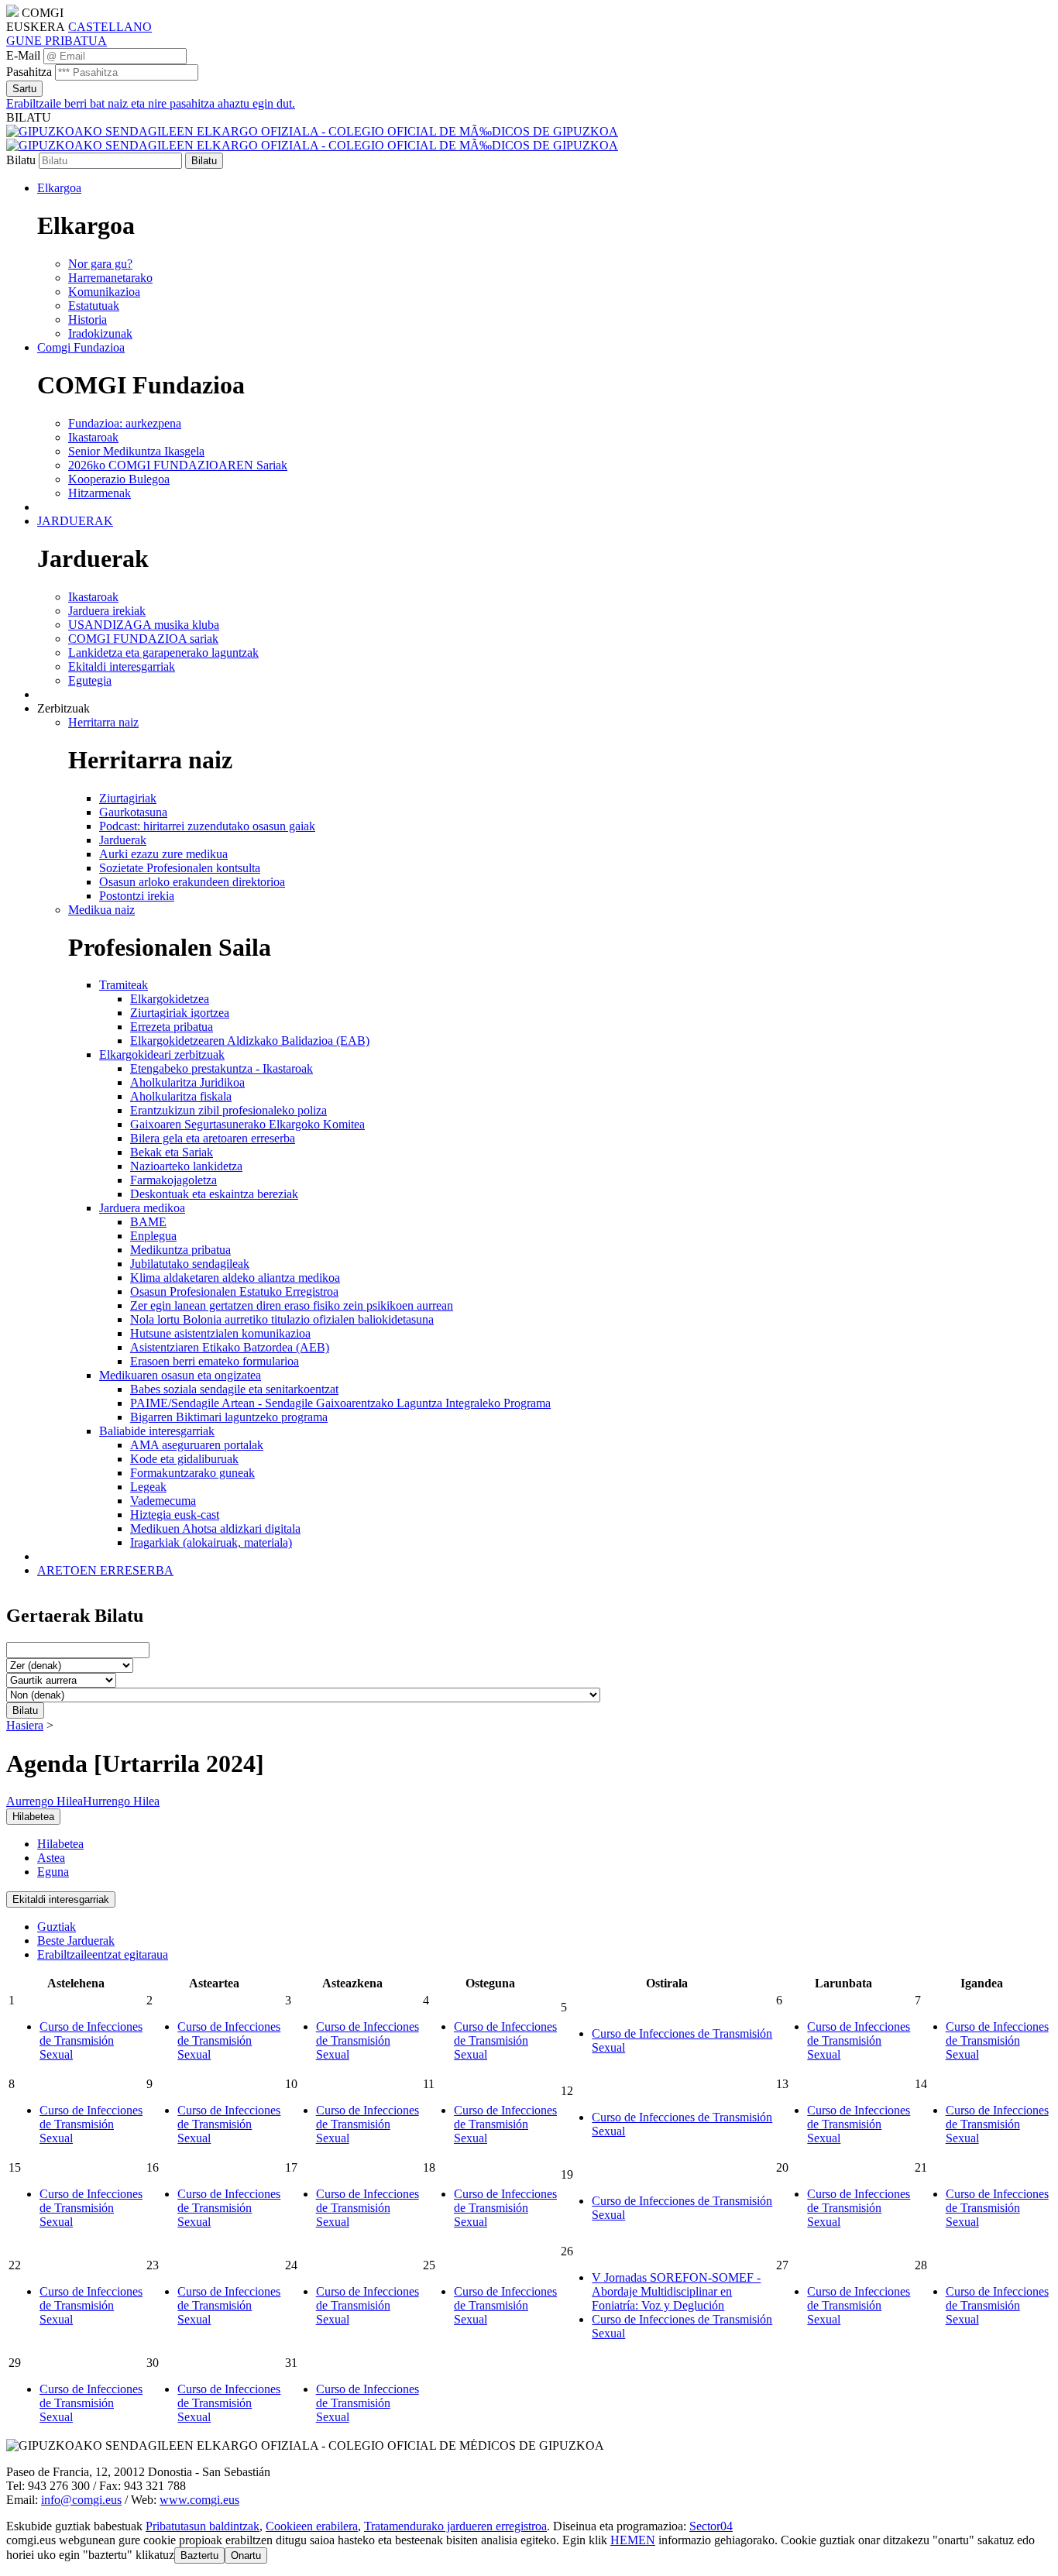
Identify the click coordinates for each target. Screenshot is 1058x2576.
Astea (51, 1858)
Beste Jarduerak (76, 1941)
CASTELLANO (110, 27)
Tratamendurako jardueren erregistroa (455, 2526)
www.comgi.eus (199, 2500)
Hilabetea (60, 1844)
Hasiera (25, 1725)
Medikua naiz (101, 910)
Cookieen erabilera (312, 2526)
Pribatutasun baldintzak (203, 2526)
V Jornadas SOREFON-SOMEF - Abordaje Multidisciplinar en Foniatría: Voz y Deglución (676, 2291)
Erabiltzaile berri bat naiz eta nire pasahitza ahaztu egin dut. (151, 103)
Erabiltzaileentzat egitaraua (103, 1954)
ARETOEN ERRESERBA (105, 1570)
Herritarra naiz (103, 722)
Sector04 (711, 2526)
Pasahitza (29, 72)
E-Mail (23, 55)
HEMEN (633, 2540)
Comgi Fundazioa (81, 347)
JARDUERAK (75, 521)
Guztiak (57, 1927)
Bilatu (21, 160)
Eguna (53, 1872)
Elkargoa (59, 188)
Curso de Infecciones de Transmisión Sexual (91, 2040)
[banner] (312, 138)
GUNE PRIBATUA (57, 41)
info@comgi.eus (81, 2500)
